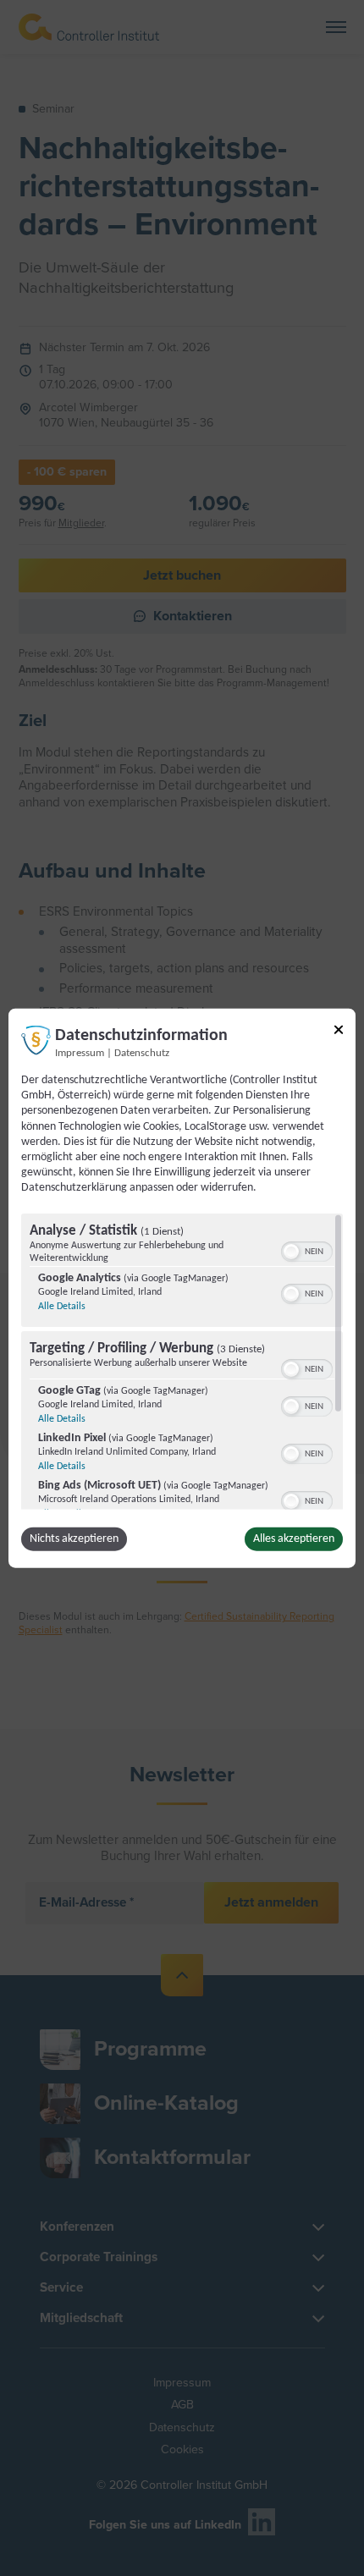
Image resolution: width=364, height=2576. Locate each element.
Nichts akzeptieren (74, 1538)
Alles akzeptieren (294, 1538)
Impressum (80, 1054)
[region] (182, 1361)
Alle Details (62, 1306)
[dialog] (182, 1288)
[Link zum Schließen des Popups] (339, 1033)
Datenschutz (142, 1054)
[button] (291, 1251)
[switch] (307, 1249)
